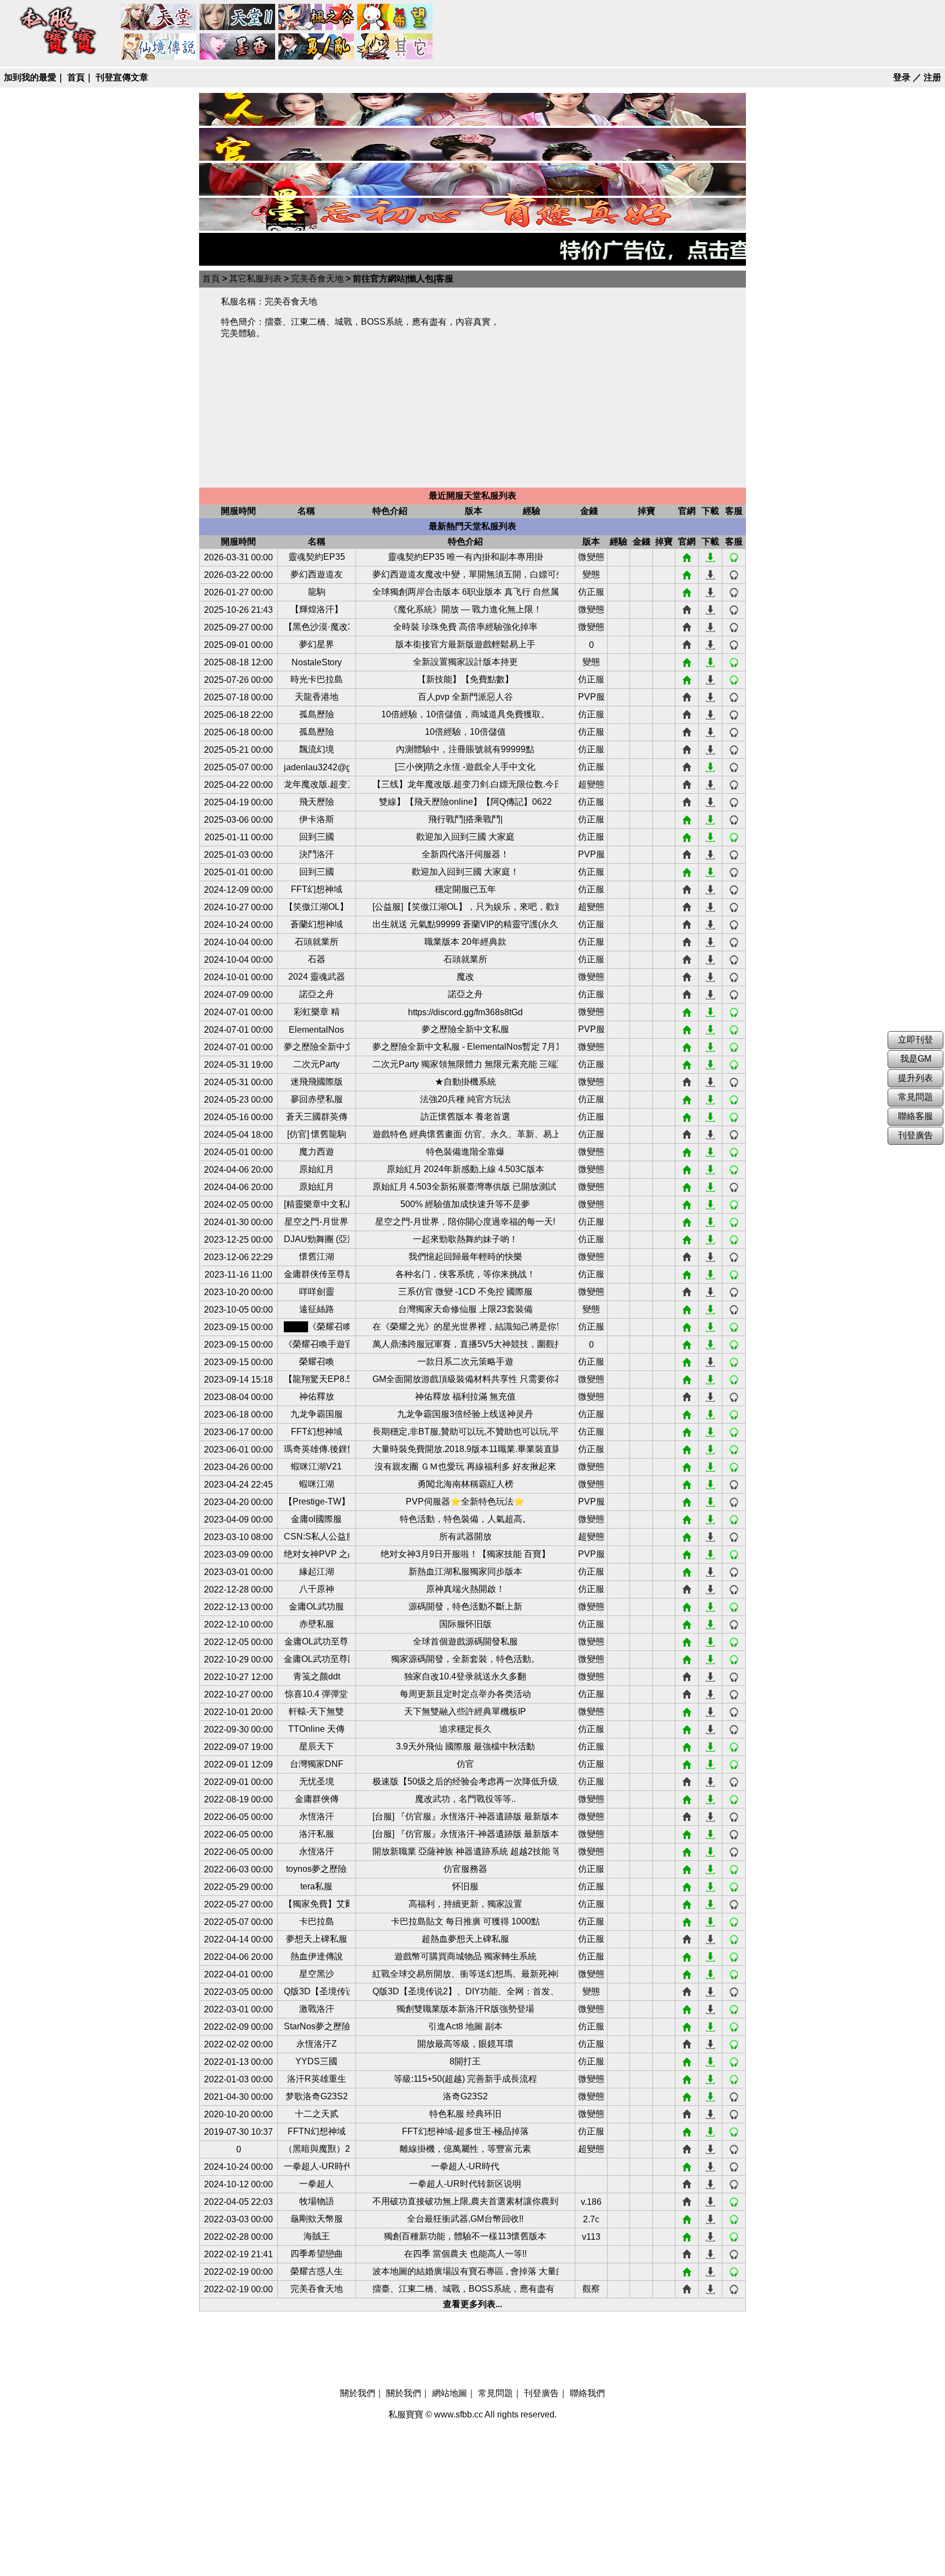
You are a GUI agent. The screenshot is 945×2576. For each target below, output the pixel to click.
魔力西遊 (317, 1152)
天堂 (159, 17)
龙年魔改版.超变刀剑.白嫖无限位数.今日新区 (317, 784)
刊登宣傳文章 (122, 77)
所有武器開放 (465, 1536)
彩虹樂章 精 (317, 1012)
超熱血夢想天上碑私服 (465, 1939)
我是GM (916, 1059)
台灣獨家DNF (317, 1764)
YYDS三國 (316, 2061)
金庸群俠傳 (317, 1799)
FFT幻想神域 (317, 889)
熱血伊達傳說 (317, 1956)
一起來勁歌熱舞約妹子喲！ (465, 1239)
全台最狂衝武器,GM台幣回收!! (465, 2219)
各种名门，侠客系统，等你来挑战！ (465, 1274)
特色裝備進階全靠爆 (465, 1152)
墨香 (238, 47)
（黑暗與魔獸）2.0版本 (317, 2149)
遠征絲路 (317, 1309)
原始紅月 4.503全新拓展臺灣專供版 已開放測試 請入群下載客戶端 (465, 1187)
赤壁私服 (317, 1624)
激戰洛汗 (317, 2009)
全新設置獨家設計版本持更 (465, 662)
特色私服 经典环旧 (465, 2114)
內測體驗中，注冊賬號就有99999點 (465, 749)
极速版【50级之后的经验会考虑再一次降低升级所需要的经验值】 (465, 1781)
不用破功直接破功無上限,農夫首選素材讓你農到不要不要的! (465, 2201)
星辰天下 (317, 1746)
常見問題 (495, 2393)
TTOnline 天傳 (316, 1729)
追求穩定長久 (465, 1729)
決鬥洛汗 (317, 854)
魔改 (465, 977)
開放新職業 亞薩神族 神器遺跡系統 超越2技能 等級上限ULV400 (465, 1851)
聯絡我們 (587, 2393)
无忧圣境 (317, 1781)
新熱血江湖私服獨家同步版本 (465, 1571)
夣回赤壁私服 (317, 1099)
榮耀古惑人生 (317, 2271)
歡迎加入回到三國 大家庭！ (465, 872)
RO (159, 47)
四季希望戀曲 (317, 2254)
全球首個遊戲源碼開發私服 (465, 1641)
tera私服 (316, 1886)
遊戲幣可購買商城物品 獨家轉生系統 (465, 1956)
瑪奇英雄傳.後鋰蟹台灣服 (317, 1449)
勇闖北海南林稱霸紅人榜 (465, 1484)
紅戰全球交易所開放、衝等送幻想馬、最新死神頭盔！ (465, 1974)
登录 (902, 77)
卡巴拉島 (317, 1921)
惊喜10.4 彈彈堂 (316, 1694)
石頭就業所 (317, 942)
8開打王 (465, 2061)
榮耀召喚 (317, 1362)
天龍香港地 (317, 697)
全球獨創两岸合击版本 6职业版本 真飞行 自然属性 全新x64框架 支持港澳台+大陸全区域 (465, 592)
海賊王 (317, 2236)
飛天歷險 (317, 802)
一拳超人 (317, 2184)
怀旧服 (465, 1886)
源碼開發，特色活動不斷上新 (465, 1606)
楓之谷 (317, 17)
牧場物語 (317, 2201)
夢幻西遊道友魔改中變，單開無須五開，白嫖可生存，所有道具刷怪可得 (465, 574)
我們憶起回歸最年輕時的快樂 (465, 1257)
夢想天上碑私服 (317, 1939)
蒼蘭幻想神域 (317, 924)
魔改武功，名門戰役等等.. (465, 1799)
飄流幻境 (317, 749)
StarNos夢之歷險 (317, 2026)
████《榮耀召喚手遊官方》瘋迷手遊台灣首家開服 (317, 1327)
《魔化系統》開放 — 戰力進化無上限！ (465, 609)
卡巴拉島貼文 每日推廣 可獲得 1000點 (465, 1921)
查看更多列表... (472, 2304)
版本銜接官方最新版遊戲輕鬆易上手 (465, 644)
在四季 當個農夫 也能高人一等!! (465, 2254)
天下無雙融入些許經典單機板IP (465, 1711)
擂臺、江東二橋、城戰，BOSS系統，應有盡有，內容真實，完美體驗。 (465, 2289)
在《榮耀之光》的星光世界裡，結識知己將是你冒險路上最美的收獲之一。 (465, 1327)
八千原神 (317, 1589)
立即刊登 (915, 1040)
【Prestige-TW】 (317, 1501)
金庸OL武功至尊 (316, 1641)
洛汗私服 (317, 1834)
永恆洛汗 (317, 1816)
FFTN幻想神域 (317, 2131)
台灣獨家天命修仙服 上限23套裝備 (465, 1309)
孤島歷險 (317, 714)
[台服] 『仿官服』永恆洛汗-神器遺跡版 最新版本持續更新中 (465, 1816)
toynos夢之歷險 (316, 1869)
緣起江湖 (317, 1571)
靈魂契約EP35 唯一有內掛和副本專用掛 (465, 557)
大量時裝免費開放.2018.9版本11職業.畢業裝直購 (465, 1449)
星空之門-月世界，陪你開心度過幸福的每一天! (465, 1222)
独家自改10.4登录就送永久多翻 (465, 1676)
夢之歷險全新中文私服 (465, 1029)
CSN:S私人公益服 (317, 1536)
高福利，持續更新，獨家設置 (465, 1904)
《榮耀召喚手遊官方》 (317, 1344)
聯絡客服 (915, 1116)
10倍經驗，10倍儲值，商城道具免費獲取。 (465, 714)
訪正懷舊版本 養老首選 (465, 1117)
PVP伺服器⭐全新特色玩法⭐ (465, 1501)
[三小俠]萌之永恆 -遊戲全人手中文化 (465, 767)
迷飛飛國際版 (317, 1082)
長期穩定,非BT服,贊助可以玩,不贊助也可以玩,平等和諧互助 (465, 1432)
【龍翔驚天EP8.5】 (317, 1379)
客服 (734, 558)
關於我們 (358, 2393)
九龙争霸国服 (317, 1414)
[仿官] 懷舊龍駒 (317, 1134)
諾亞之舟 (317, 994)
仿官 (465, 1764)
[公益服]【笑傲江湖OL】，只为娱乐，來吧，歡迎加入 (465, 907)
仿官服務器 (465, 1869)
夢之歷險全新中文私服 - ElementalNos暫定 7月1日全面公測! (465, 1047)
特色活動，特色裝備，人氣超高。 (465, 1519)
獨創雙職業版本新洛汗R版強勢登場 (465, 2009)
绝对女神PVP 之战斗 (317, 1554)
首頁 (76, 77)
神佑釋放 (317, 1397)
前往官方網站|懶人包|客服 (403, 279)
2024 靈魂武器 (317, 977)
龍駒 (317, 592)
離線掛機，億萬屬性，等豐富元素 (465, 2149)
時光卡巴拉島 (317, 679)
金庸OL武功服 (316, 1606)
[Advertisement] (623, 388)
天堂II (238, 17)
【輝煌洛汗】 (317, 609)
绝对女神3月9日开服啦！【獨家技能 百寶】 (465, 1554)
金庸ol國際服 (316, 1519)
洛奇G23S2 (465, 2096)
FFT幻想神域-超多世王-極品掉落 (465, 2131)
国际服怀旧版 (465, 1624)
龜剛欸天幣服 (317, 2219)
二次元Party (316, 1064)
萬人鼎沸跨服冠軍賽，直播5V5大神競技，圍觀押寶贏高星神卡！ (465, 1344)
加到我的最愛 (30, 77)
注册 (932, 77)
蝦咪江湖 (317, 1484)
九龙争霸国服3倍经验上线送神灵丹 (465, 1414)
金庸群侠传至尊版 (317, 1274)
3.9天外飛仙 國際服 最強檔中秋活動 (465, 1746)
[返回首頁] (59, 55)
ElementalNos (316, 1030)
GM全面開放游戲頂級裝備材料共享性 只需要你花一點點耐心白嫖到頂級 (465, 1379)
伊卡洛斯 (317, 819)
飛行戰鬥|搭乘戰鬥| (465, 819)
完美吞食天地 (317, 279)
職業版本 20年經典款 (465, 942)
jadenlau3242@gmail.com (317, 767)
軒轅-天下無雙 (316, 1711)
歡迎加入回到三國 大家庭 (465, 837)
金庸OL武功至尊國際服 (317, 1659)
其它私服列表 (255, 279)
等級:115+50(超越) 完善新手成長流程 (465, 2079)
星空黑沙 (317, 1974)
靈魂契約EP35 (317, 557)
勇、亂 (317, 47)
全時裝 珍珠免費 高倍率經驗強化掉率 (465, 627)
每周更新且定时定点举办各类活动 (465, 1694)
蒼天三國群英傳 (317, 1117)
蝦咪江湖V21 (316, 1466)
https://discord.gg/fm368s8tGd (465, 1012)
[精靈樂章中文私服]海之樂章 (317, 1204)
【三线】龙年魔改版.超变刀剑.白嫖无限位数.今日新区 (465, 784)
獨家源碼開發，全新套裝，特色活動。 (465, 1659)
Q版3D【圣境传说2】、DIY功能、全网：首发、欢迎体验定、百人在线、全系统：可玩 (465, 1991)
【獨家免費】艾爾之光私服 (317, 1904)
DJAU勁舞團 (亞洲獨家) (317, 1239)
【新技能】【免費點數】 (465, 679)
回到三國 (317, 837)
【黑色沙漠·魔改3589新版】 (317, 627)
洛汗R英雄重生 (317, 2079)
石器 (317, 959)
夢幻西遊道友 (317, 574)
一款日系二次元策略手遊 (465, 1362)
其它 (395, 47)
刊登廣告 (541, 2393)
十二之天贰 (317, 2114)
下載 (710, 558)
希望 (395, 17)
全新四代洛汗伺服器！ (465, 854)
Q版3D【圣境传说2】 (317, 1991)
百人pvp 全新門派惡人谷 (465, 697)
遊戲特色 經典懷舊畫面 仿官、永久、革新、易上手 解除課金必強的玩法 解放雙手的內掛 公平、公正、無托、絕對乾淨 (465, 1134)
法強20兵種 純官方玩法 (465, 1099)
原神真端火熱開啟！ (465, 1589)
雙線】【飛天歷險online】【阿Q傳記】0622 (465, 802)
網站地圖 (450, 2393)
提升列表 (915, 1078)
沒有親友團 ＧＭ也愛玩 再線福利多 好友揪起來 (465, 1466)
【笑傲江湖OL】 (316, 907)
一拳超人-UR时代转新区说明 (465, 2184)
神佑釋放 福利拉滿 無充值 (465, 1397)
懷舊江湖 (317, 1257)
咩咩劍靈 (317, 1292)
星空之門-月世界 (316, 1222)
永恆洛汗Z (317, 2044)
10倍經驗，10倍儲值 (465, 732)
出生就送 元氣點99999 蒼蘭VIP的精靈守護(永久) (465, 924)
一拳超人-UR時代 (317, 2166)
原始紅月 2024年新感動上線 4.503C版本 (465, 1169)
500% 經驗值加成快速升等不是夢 (465, 1204)
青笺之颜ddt (317, 1676)
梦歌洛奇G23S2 (317, 2096)
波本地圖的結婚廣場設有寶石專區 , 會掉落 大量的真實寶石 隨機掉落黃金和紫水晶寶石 (465, 2271)
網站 (687, 558)
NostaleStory (317, 662)
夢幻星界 (317, 644)
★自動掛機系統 (465, 1082)
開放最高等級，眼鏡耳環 (465, 2044)
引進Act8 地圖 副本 (465, 2026)
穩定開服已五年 (465, 889)
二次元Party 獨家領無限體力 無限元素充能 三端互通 (465, 1064)
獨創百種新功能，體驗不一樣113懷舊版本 (465, 2236)
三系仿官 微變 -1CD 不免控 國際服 (465, 1292)
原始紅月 (317, 1169)
